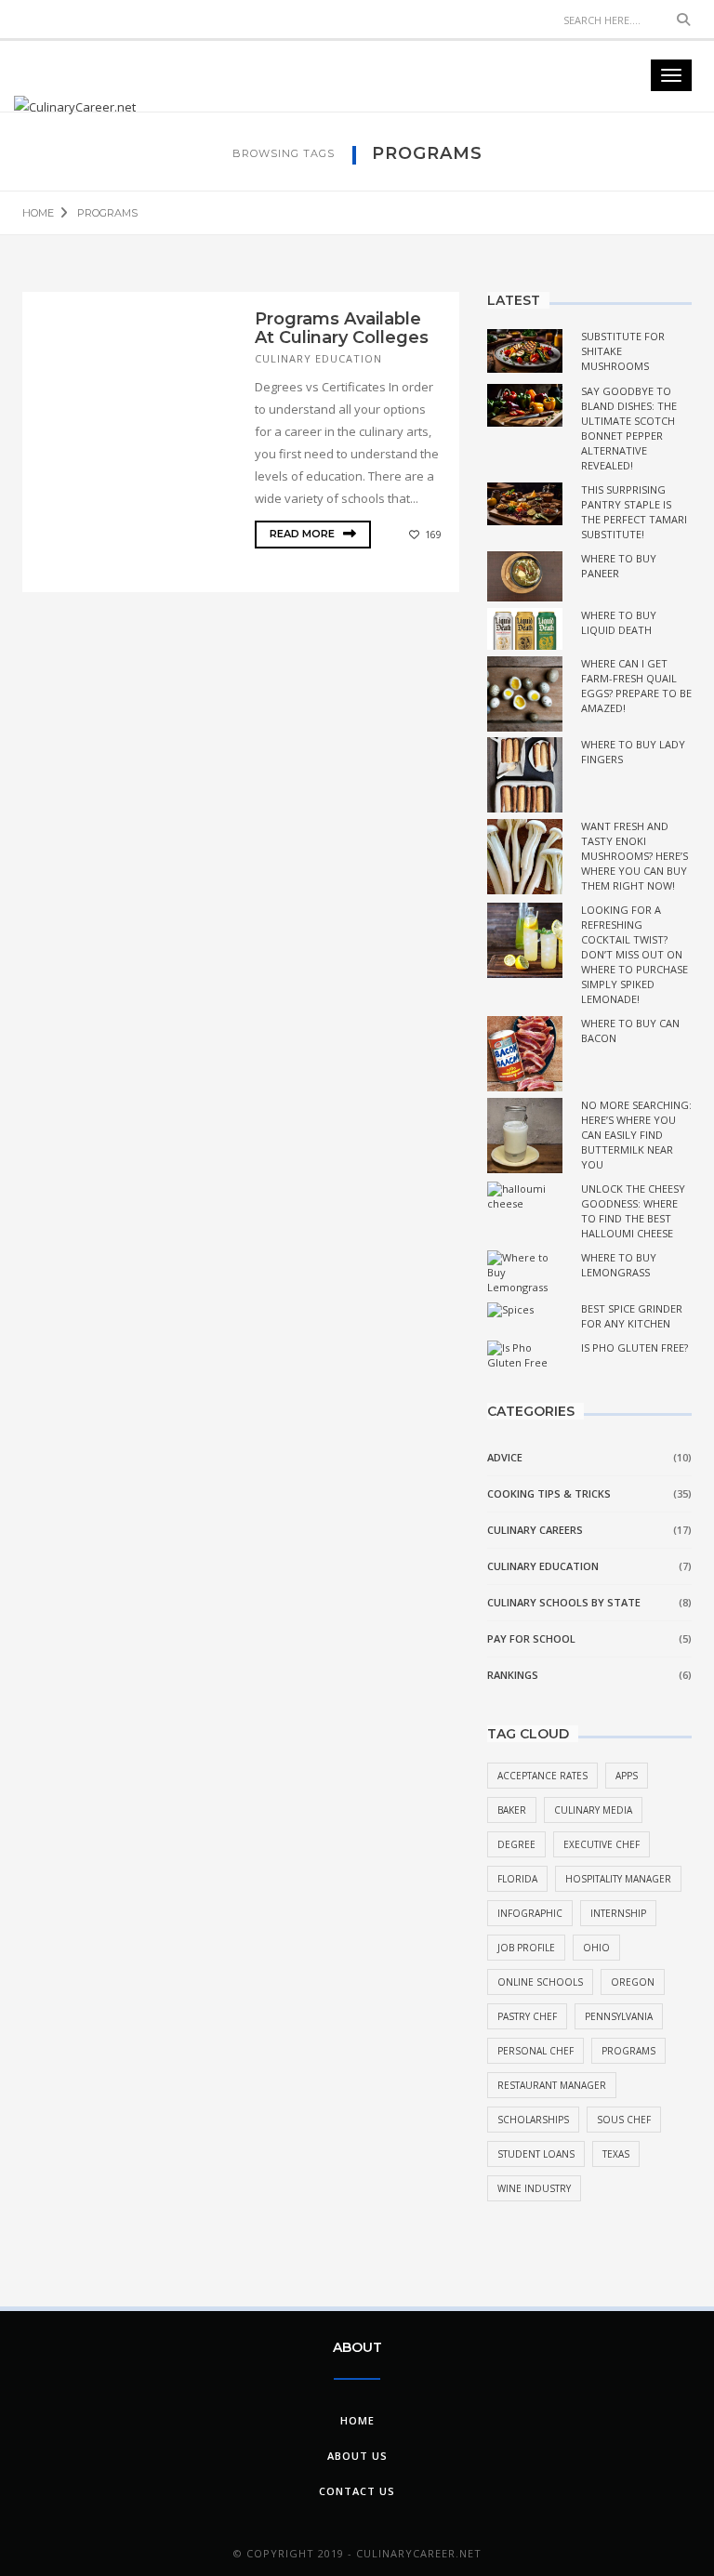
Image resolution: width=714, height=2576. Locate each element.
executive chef (602, 1844)
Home (357, 2420)
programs (628, 2051)
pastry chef (527, 2016)
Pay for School (531, 1638)
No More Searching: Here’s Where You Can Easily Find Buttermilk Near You (636, 1135)
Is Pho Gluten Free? (635, 1347)
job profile (526, 1948)
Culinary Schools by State (564, 1602)
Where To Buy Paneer (619, 566)
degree (516, 1844)
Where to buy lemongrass (619, 1265)
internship (618, 1913)
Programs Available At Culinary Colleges (342, 328)
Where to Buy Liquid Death (619, 622)
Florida (517, 1879)
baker (512, 1810)
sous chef (624, 2120)
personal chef (535, 2051)
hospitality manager (618, 1879)
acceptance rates (542, 1776)
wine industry (534, 2188)
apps (627, 1776)
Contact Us (357, 2491)
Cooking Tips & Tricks (549, 1493)
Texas (616, 2154)
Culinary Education (318, 358)
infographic (530, 1913)
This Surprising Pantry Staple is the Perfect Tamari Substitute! (634, 512)
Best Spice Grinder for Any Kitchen (632, 1316)
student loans (536, 2154)
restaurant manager (552, 2085)
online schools (540, 1982)
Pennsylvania (619, 2016)
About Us (357, 2456)
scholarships (533, 2120)
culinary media (593, 1810)
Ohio (596, 1948)
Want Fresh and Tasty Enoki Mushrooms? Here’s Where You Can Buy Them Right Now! (635, 856)
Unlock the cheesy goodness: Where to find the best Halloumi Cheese (633, 1211)
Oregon (633, 1982)
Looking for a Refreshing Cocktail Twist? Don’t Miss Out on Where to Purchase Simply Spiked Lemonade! (635, 954)
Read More (304, 534)
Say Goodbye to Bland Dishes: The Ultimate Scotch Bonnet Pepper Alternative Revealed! (629, 428)
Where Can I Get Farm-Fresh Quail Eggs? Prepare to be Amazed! (636, 686)
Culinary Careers (535, 1530)
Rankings (513, 1675)
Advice (505, 1457)
